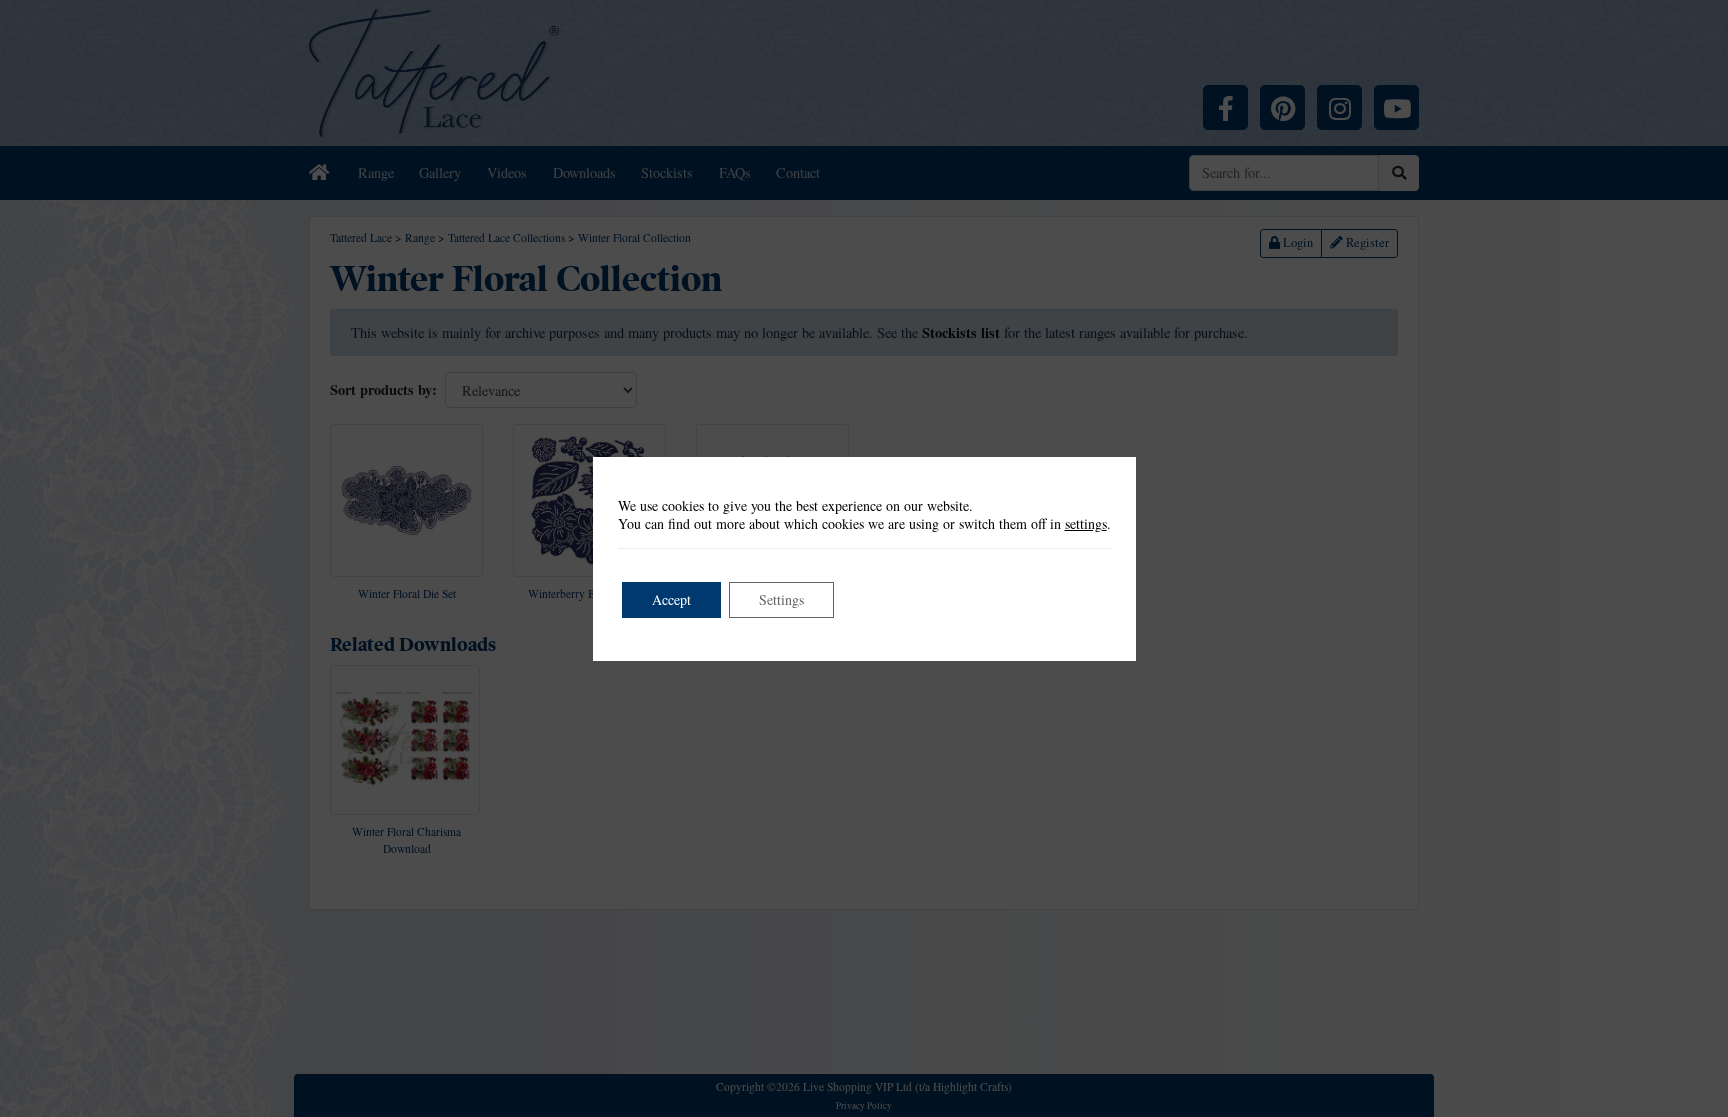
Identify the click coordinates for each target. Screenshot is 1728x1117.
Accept (671, 599)
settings (1086, 524)
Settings (781, 599)
